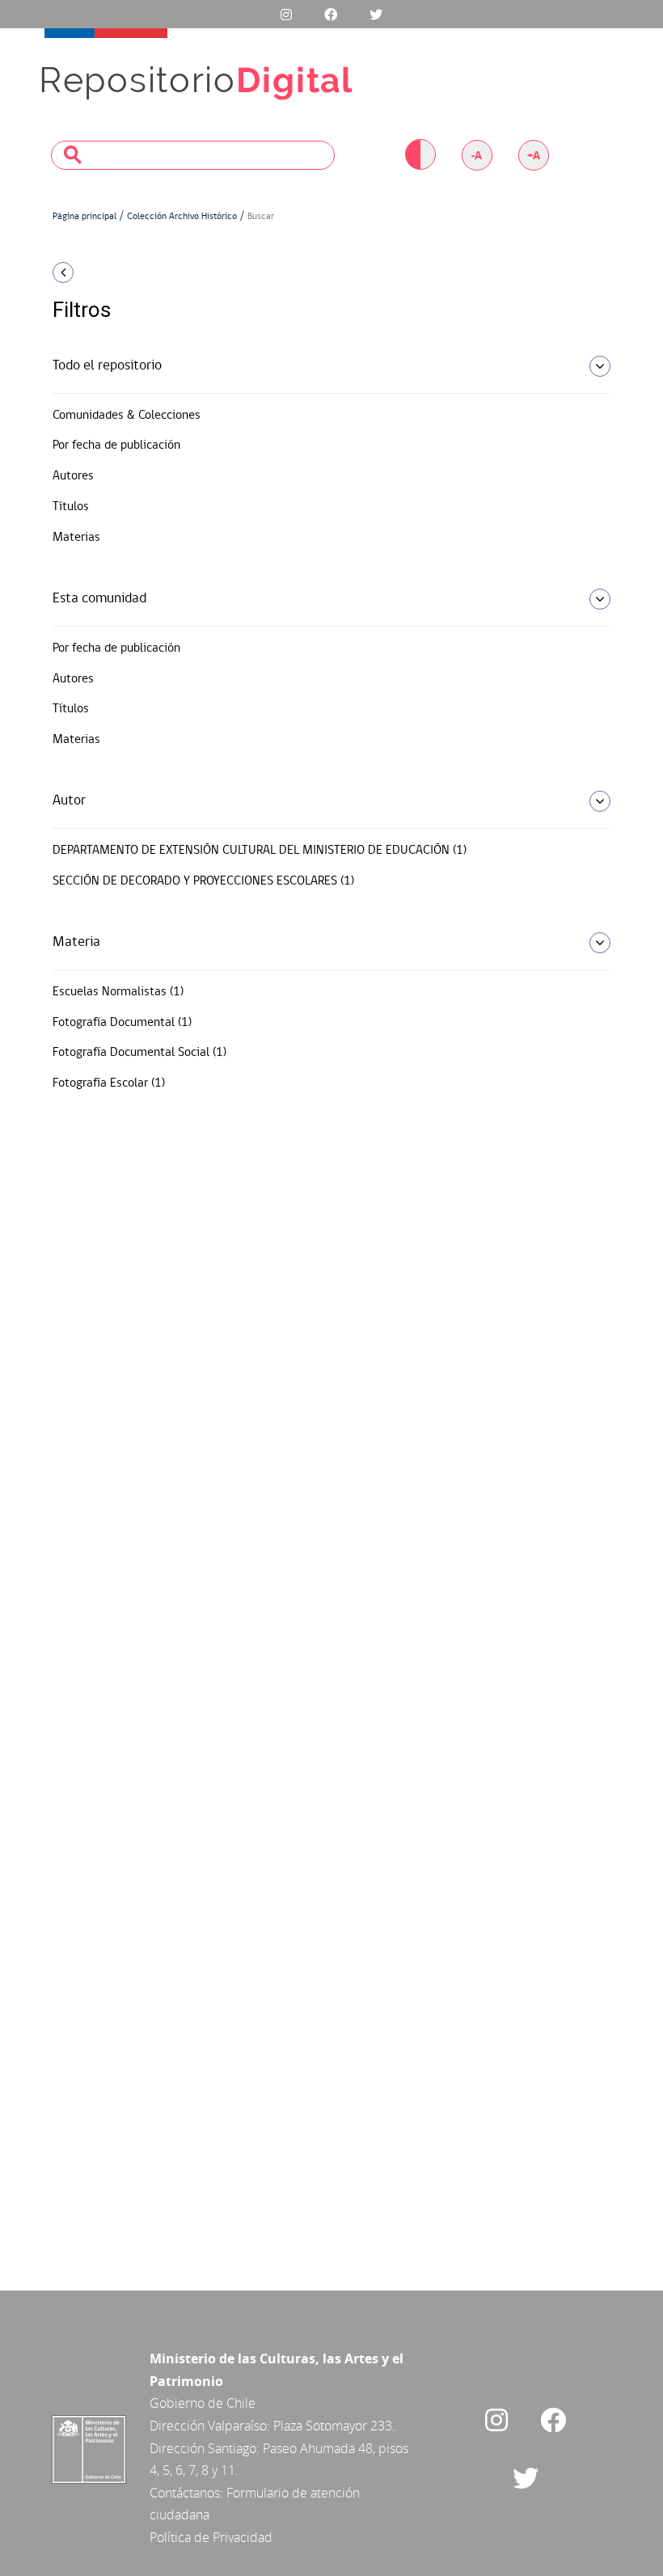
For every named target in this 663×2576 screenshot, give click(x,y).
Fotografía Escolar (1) (109, 1083)
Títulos (71, 507)
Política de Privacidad (211, 2537)
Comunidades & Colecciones (127, 416)
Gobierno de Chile (203, 2403)
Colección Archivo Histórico (182, 217)
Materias (76, 538)
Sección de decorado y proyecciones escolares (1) (203, 881)
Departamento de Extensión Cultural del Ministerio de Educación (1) (260, 851)
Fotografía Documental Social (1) (139, 1053)
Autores (73, 476)
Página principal (84, 217)
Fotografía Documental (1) (122, 1023)
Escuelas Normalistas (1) (118, 992)
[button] (137, 272)
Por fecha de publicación (116, 446)
